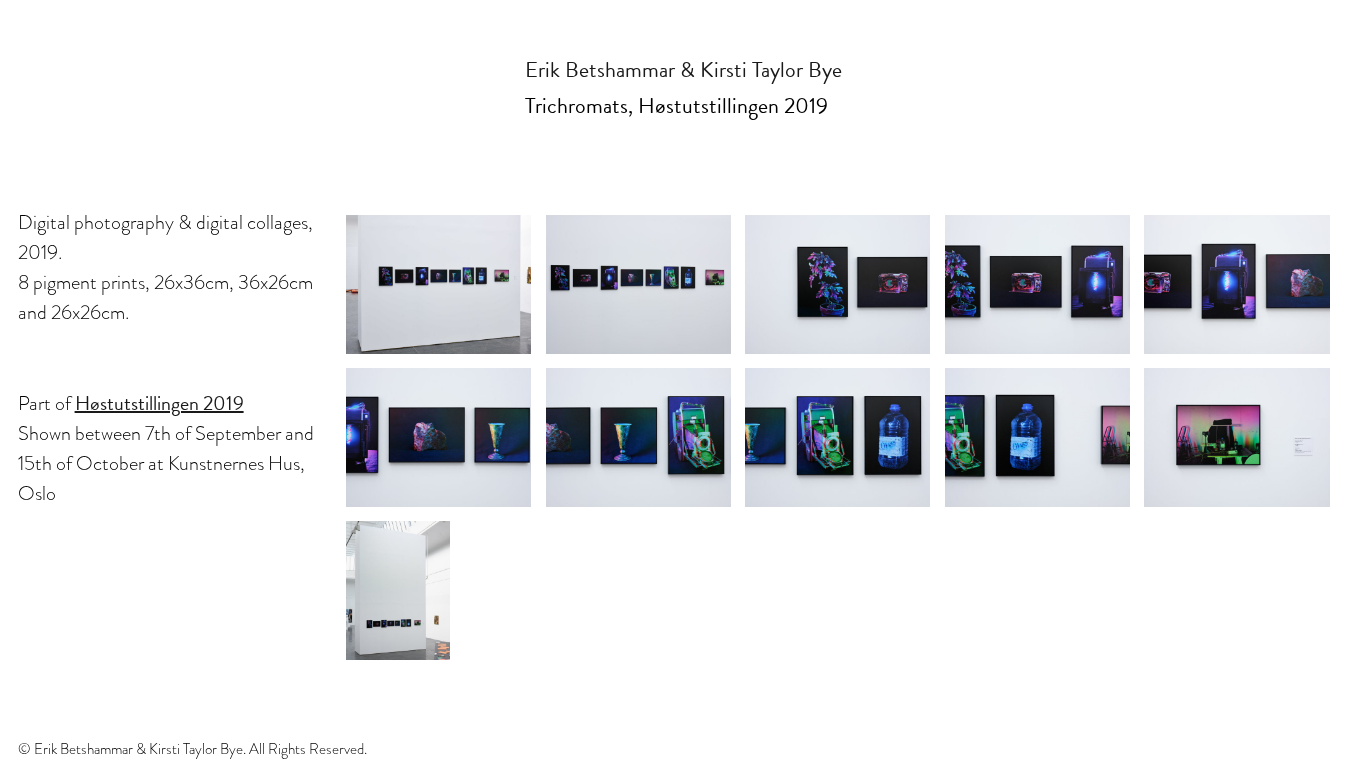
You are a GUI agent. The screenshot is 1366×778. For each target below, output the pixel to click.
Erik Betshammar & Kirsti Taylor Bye (683, 69)
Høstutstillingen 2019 (159, 403)
